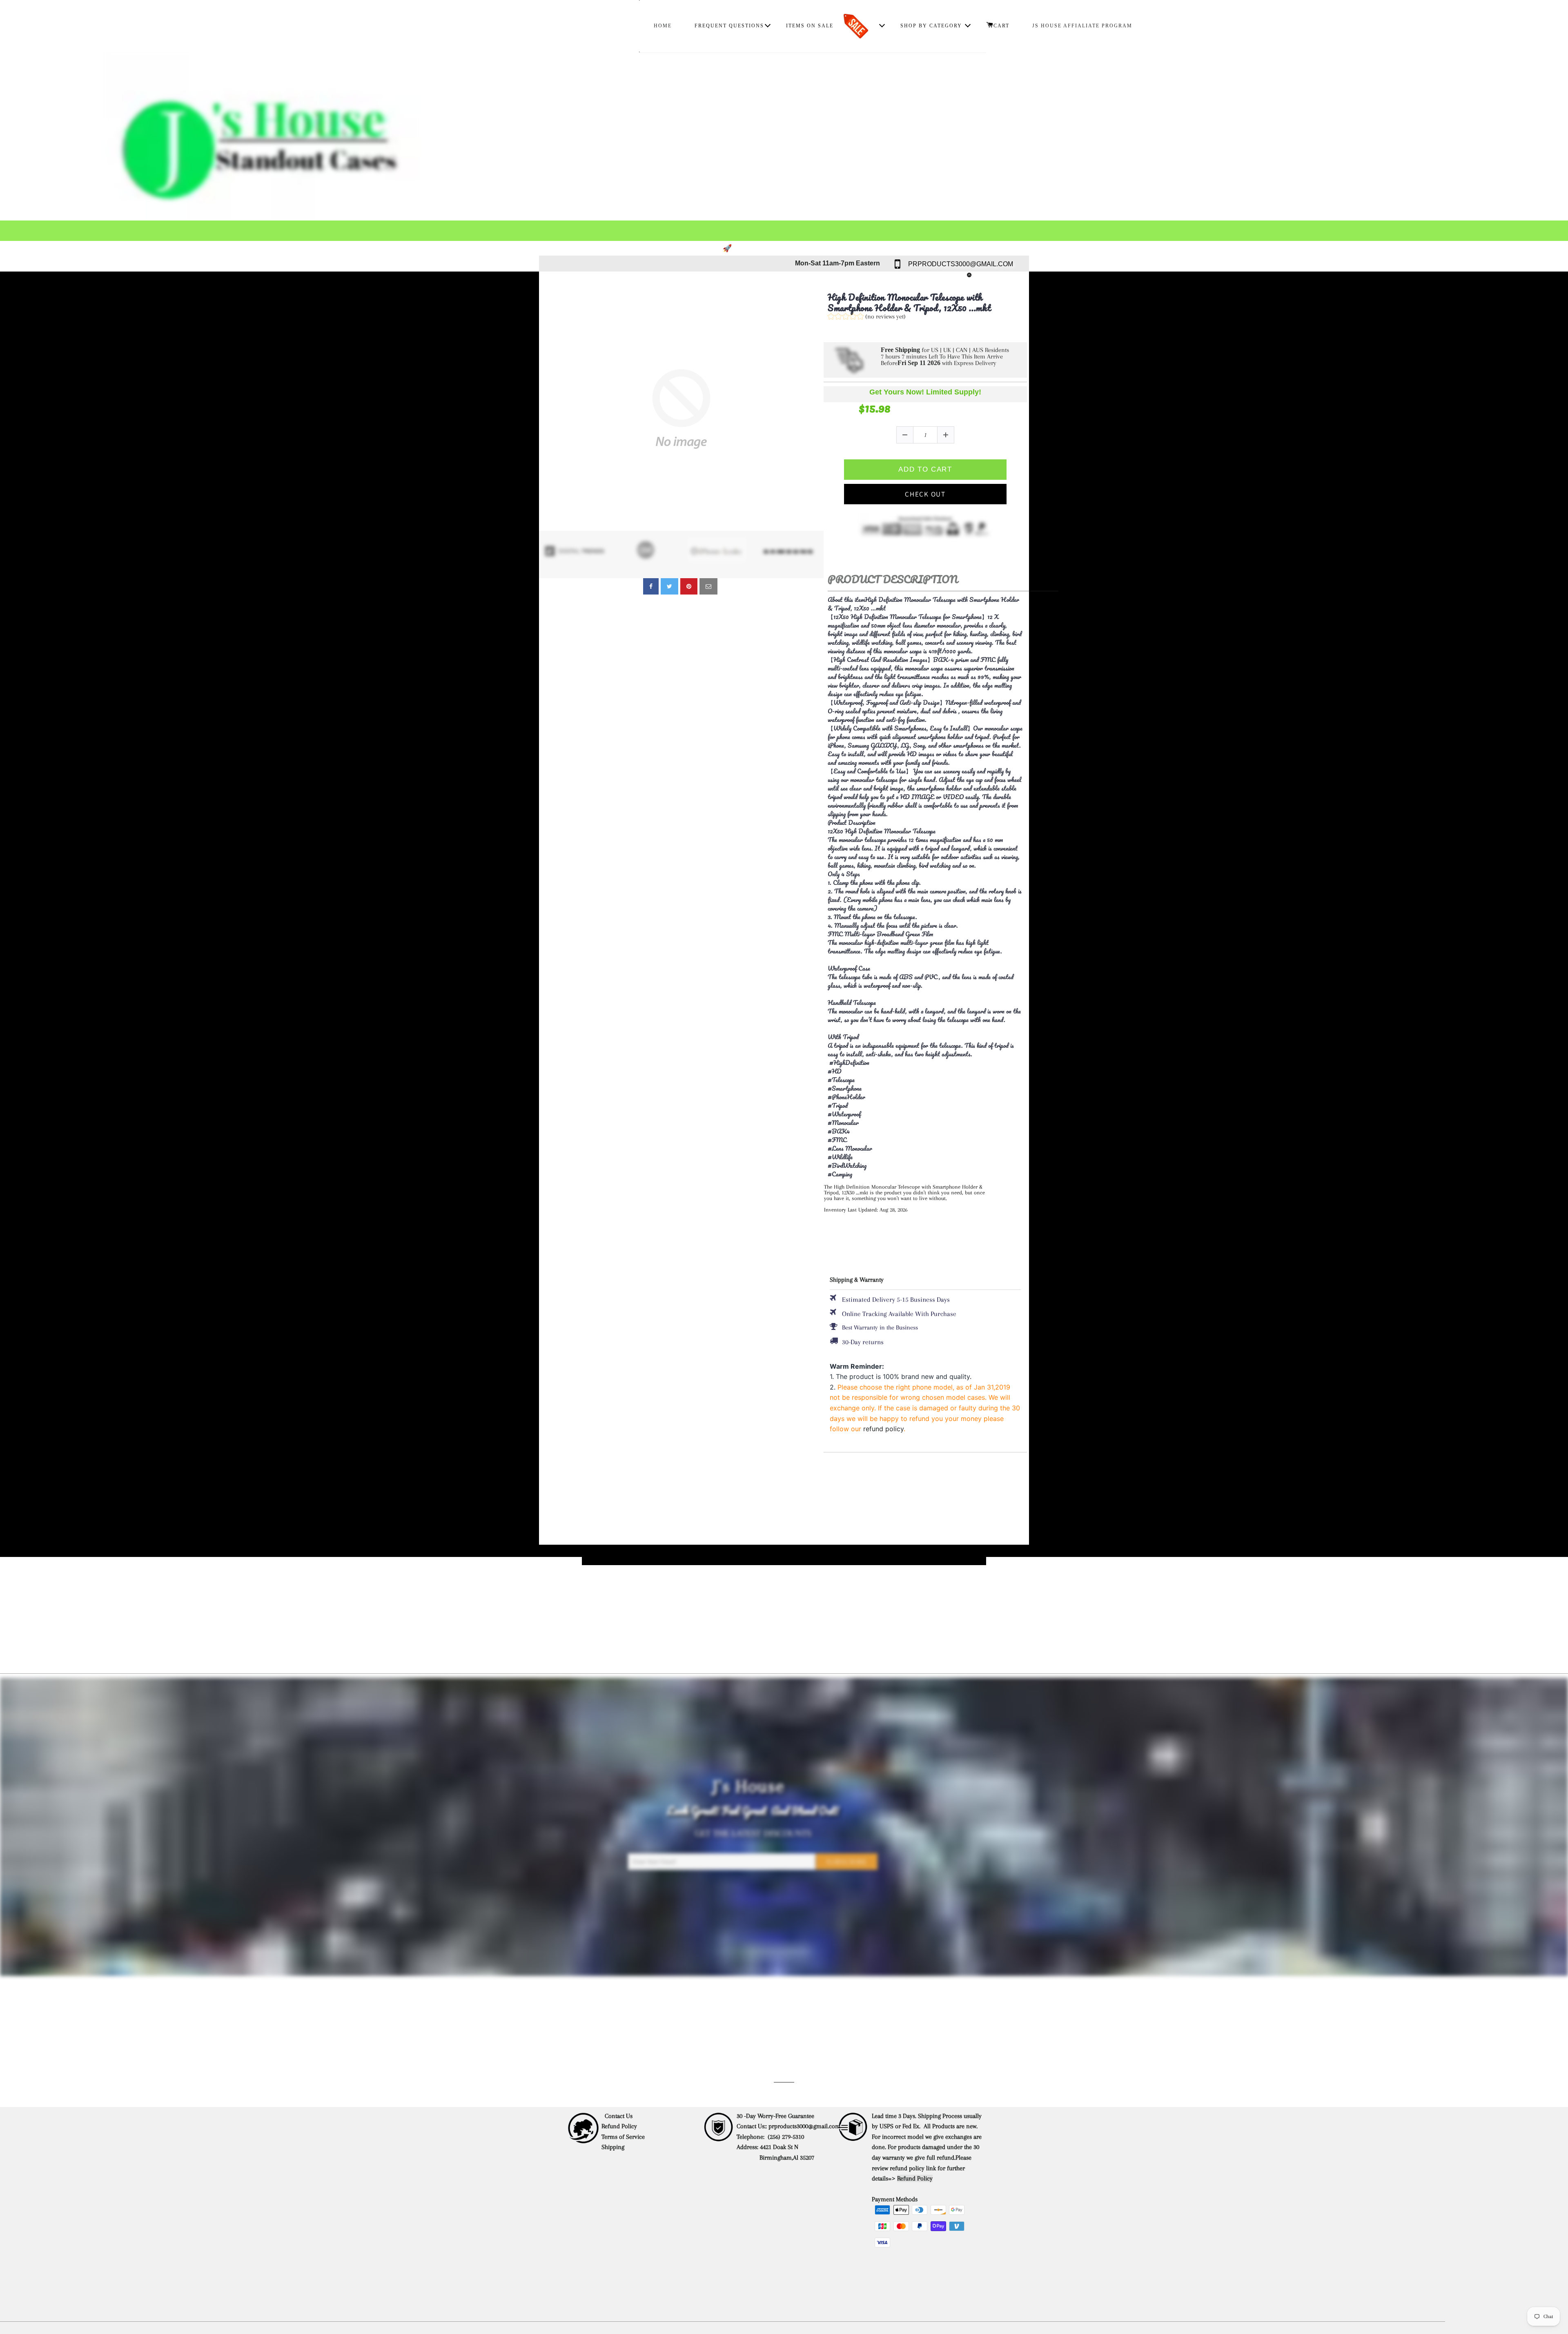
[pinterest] (689, 586)
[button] (867, 317)
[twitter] (669, 586)
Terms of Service (623, 2137)
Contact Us (619, 2116)
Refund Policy (619, 2126)
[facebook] (651, 586)
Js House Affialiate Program (1082, 26)
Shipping (614, 2147)
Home (663, 26)
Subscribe (847, 1862)
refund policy (883, 1429)
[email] (708, 586)
